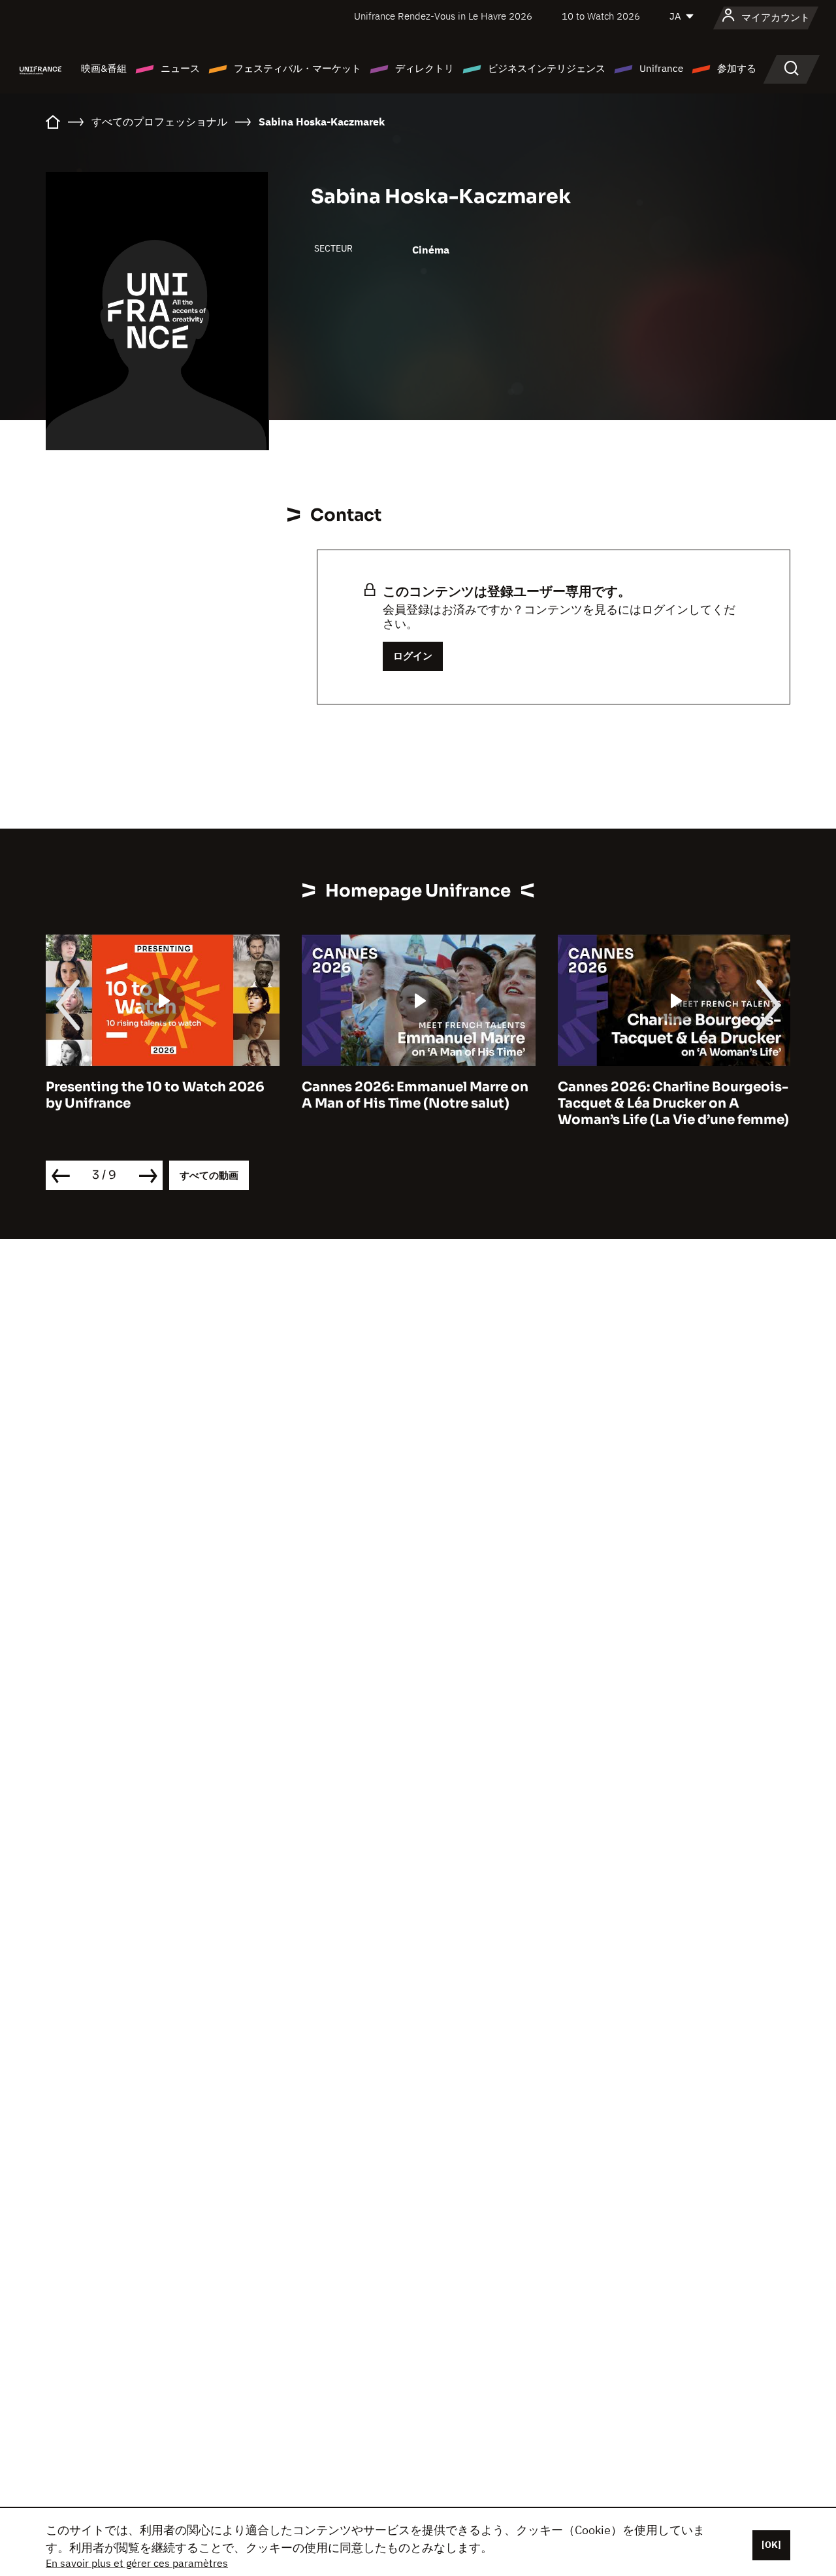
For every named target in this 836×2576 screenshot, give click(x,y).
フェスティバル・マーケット (297, 68)
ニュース (180, 68)
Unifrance (661, 68)
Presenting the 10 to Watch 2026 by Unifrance (155, 1095)
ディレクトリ (425, 68)
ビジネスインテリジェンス (547, 68)
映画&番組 (104, 68)
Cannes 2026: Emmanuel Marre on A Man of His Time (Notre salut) (415, 1095)
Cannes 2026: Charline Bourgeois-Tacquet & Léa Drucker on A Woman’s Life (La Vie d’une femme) (673, 1103)
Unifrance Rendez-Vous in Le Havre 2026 (443, 16)
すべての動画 (209, 1175)
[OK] (771, 2545)
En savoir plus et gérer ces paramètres (137, 2563)
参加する (737, 68)
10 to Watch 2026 (601, 16)
